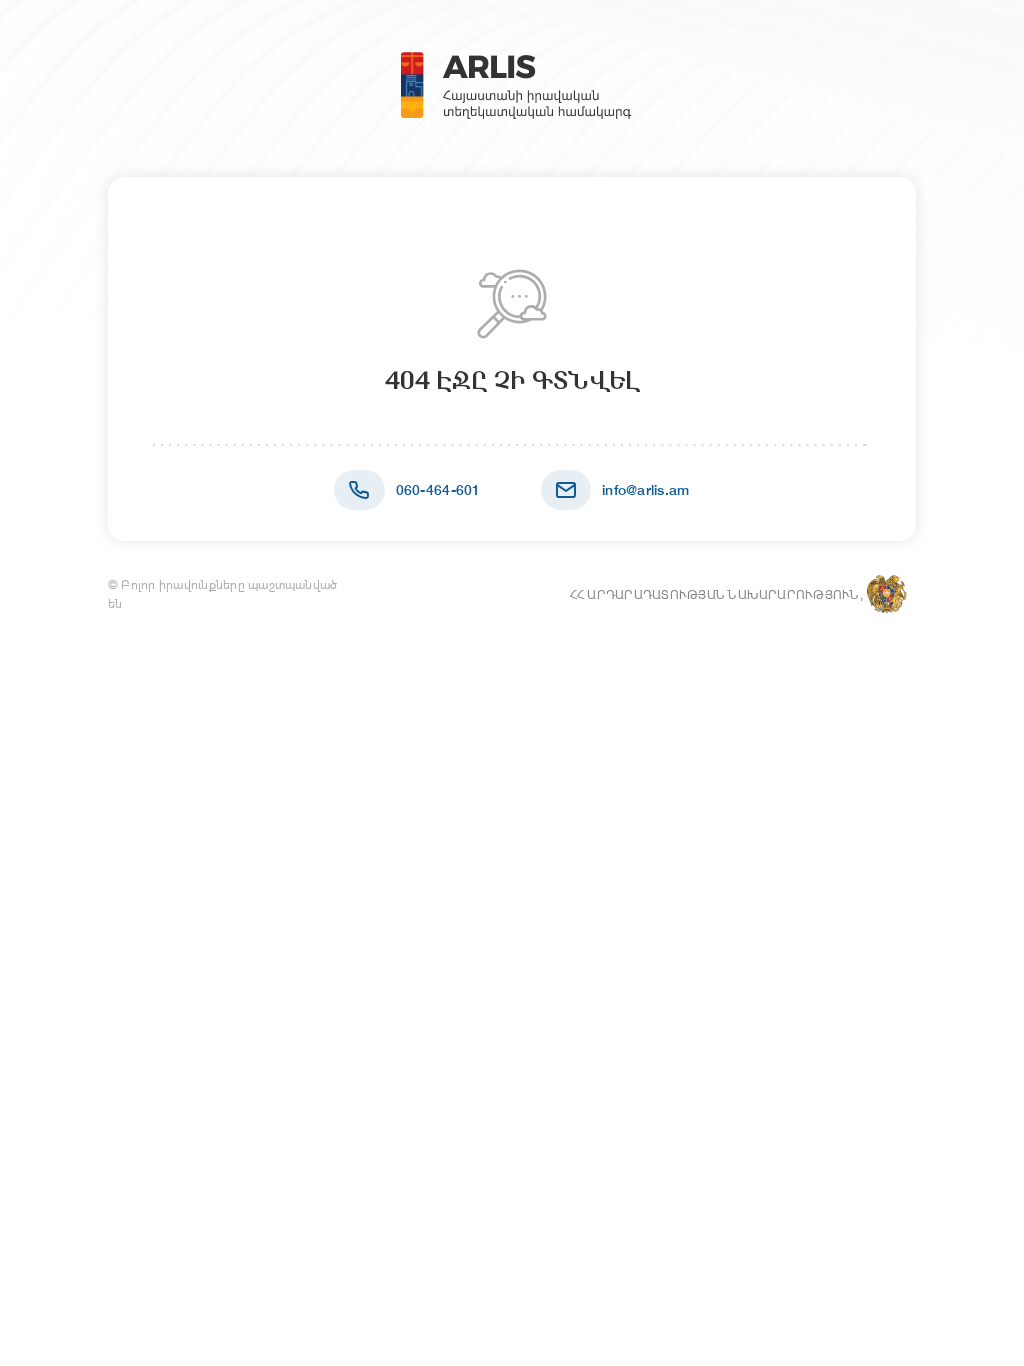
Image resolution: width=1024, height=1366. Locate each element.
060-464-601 (438, 490)
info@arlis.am (646, 490)
